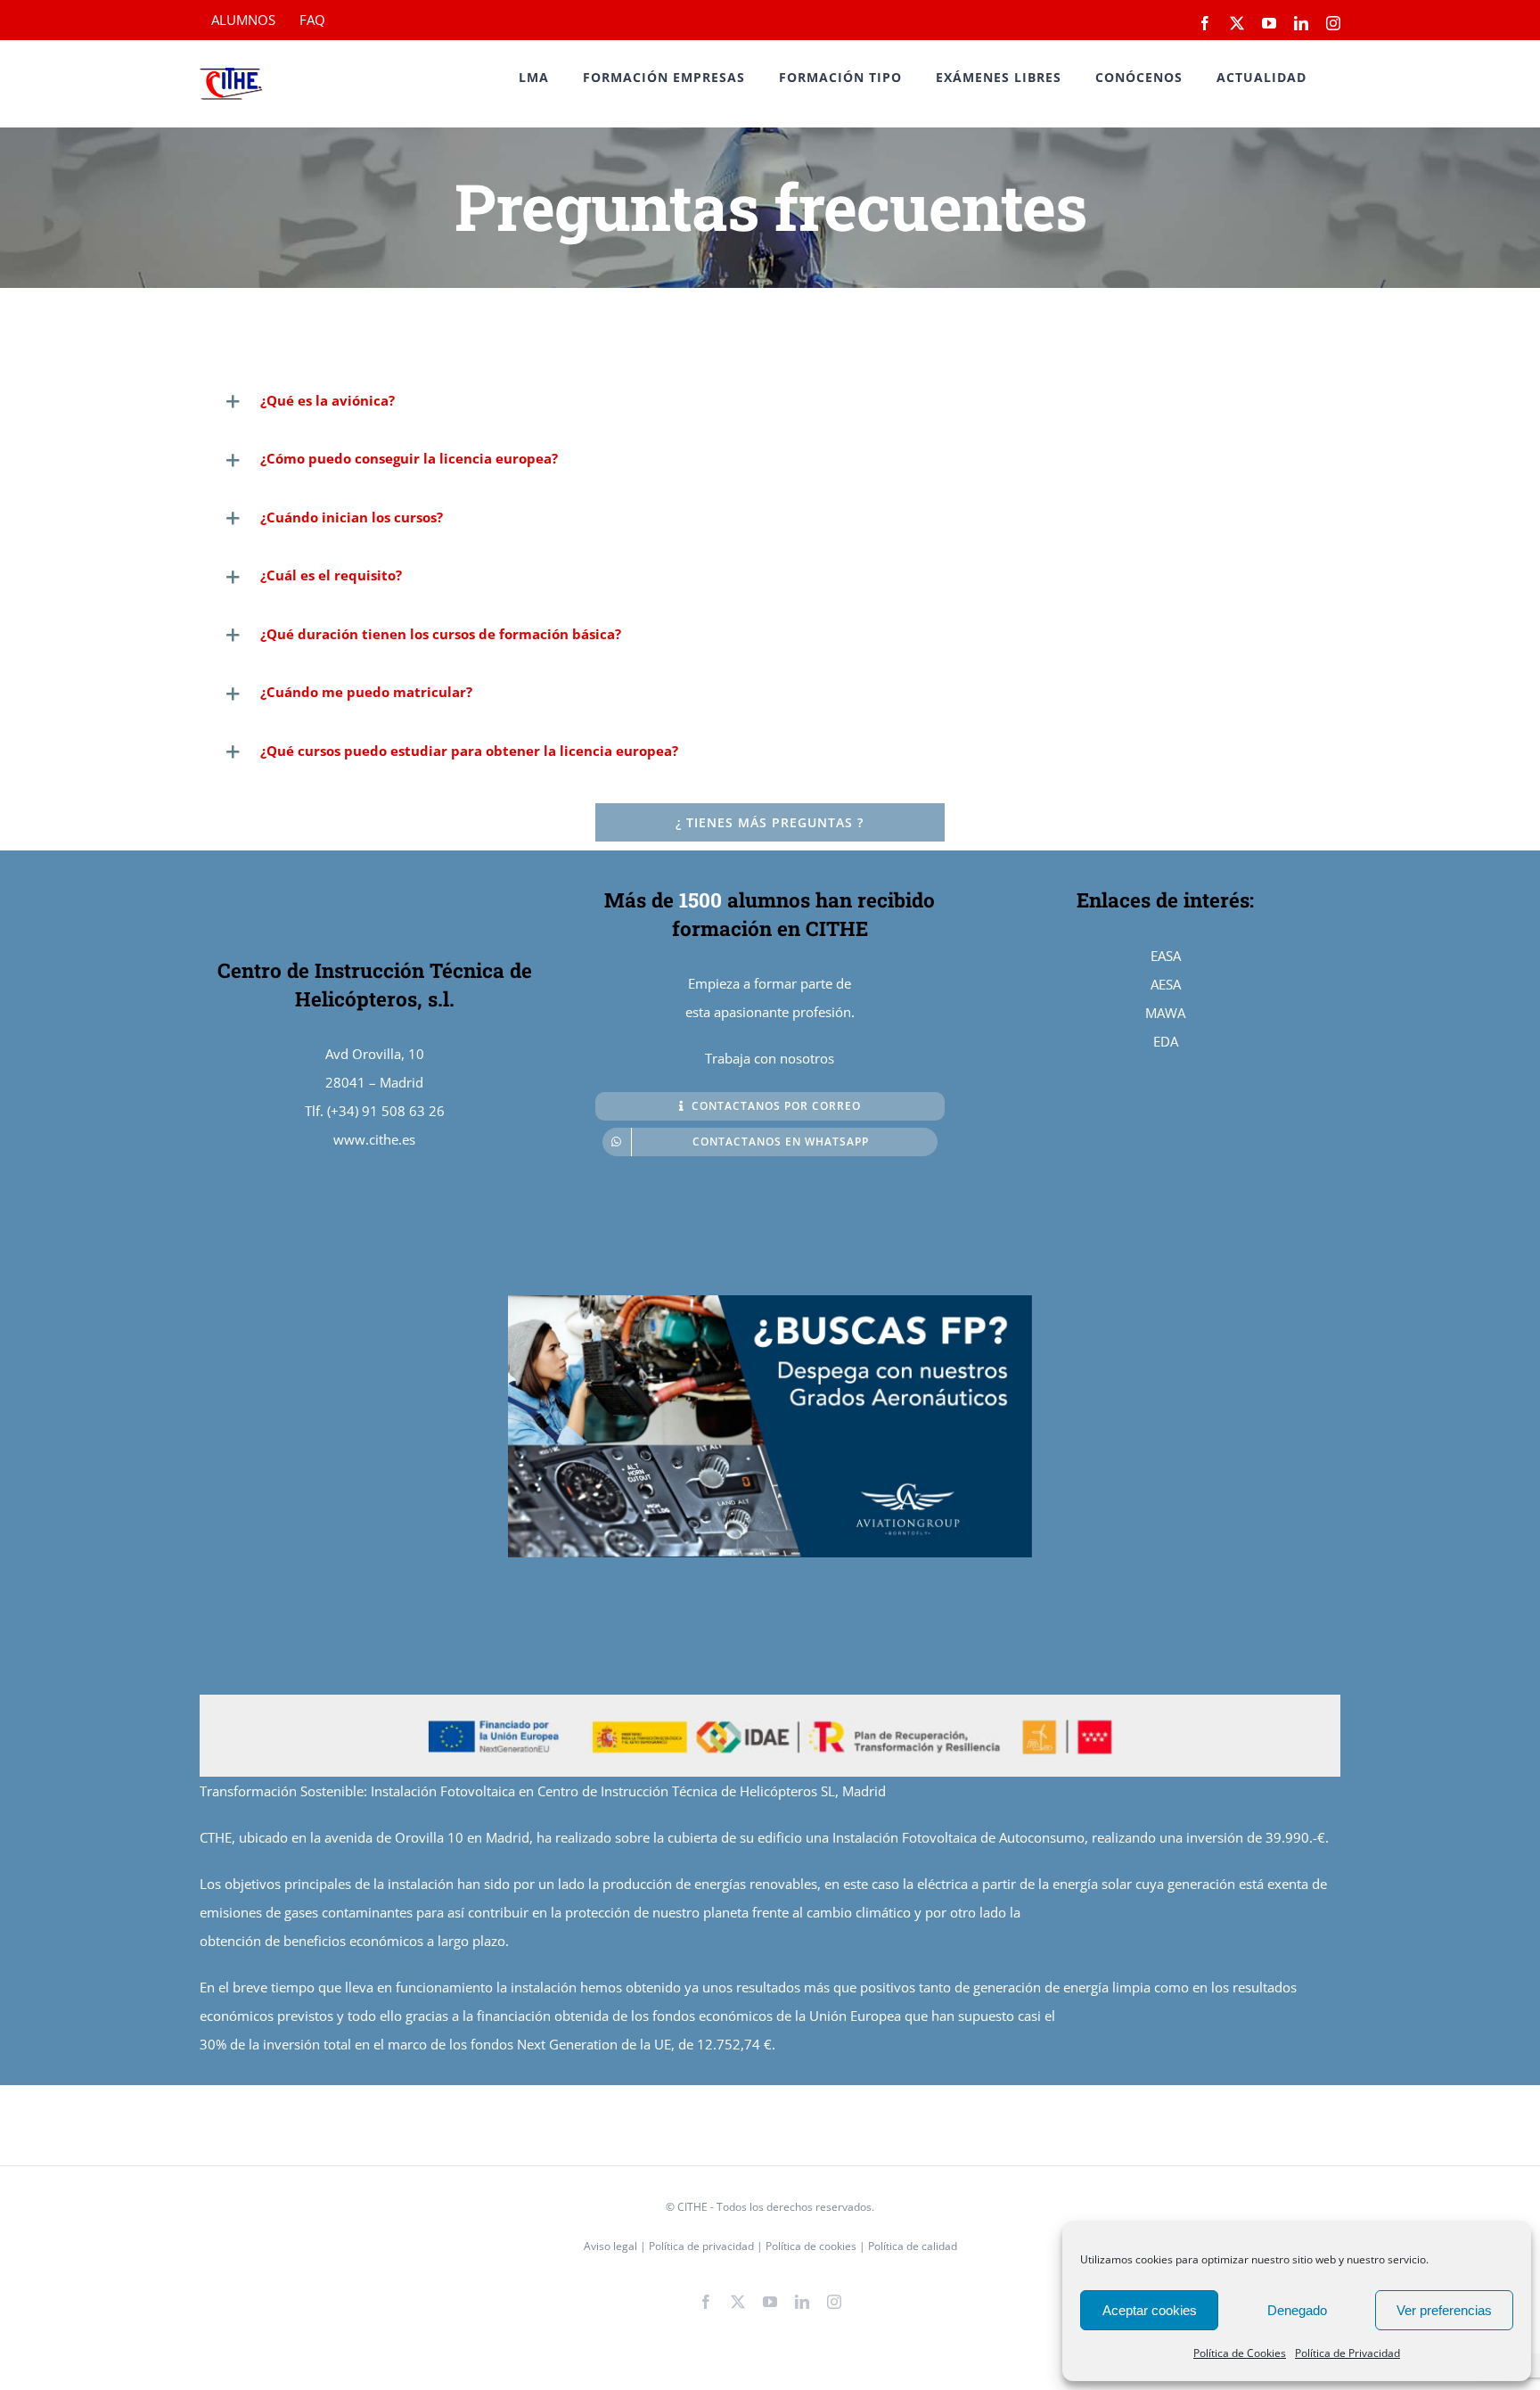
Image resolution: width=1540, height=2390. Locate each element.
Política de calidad (913, 2246)
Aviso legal (612, 2246)
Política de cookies (812, 2246)
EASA (1166, 956)
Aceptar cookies (1150, 2310)
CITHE (692, 2207)
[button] (770, 402)
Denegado (1297, 2310)
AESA (1166, 984)
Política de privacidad (701, 2246)
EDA (1166, 1041)
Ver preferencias (1444, 2310)
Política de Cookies (1240, 2353)
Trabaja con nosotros (770, 1058)
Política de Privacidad (1347, 2353)
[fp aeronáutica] (770, 1302)
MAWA (1165, 1013)
